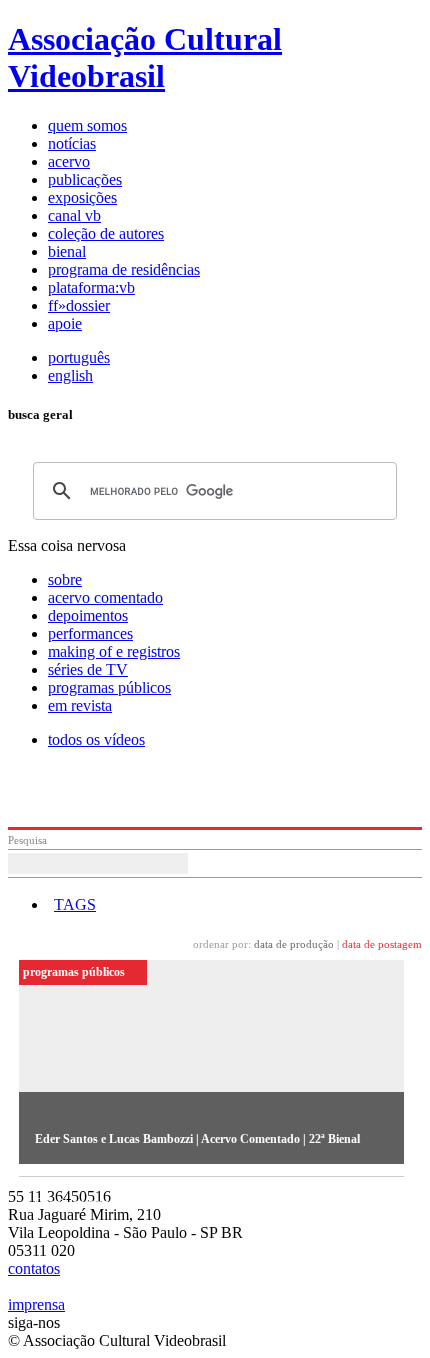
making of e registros (114, 651)
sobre (65, 579)
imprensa (36, 1304)
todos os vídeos (96, 739)
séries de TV (88, 669)
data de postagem (382, 944)
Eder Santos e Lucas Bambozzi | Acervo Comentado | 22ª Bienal (197, 1139)
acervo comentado (105, 597)
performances (90, 633)
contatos (34, 1268)
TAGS (75, 904)
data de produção (294, 944)
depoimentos (88, 615)
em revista (80, 705)
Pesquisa (27, 840)
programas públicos (109, 687)
